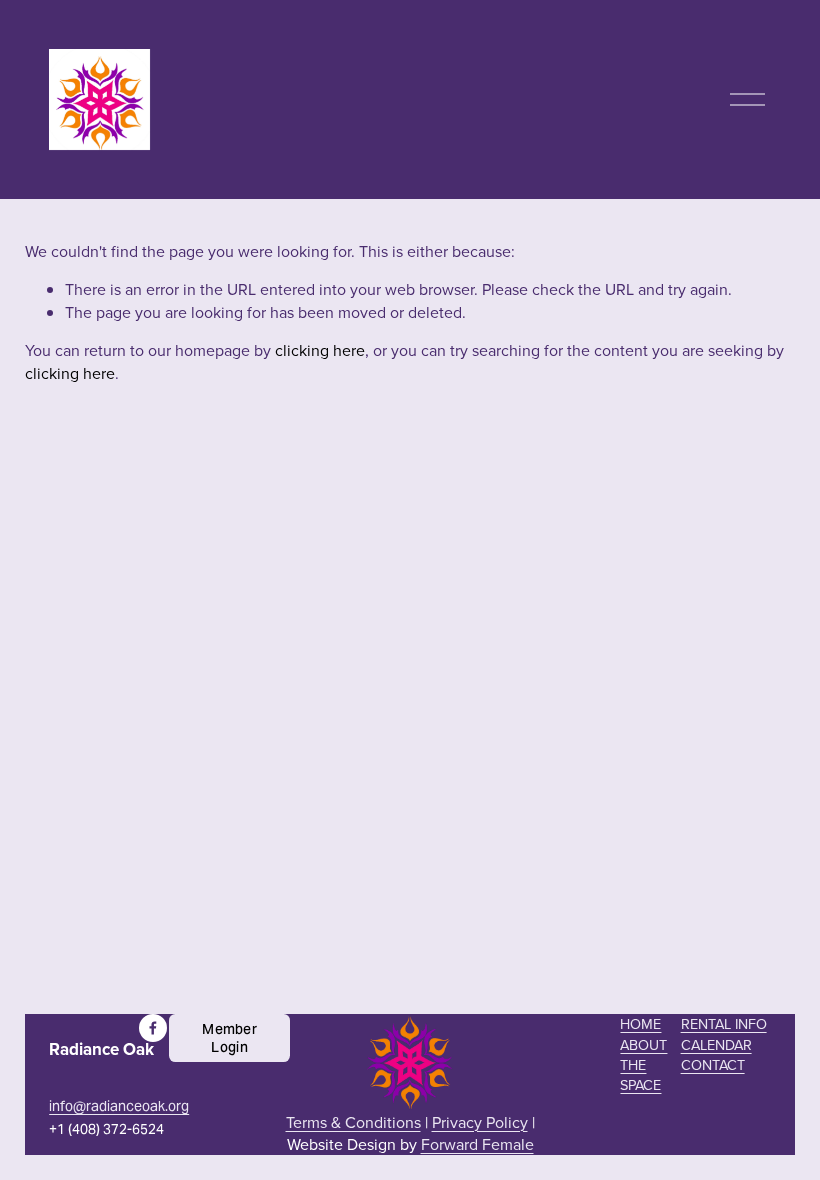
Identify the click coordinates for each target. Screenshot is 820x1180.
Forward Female (477, 1144)
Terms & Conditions (353, 1122)
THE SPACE (640, 1075)
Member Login (229, 1038)
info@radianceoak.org (119, 1106)
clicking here (320, 350)
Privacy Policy (480, 1122)
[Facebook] (153, 1028)
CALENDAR (716, 1045)
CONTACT (713, 1065)
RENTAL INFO (724, 1024)
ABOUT (643, 1045)
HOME (640, 1024)
